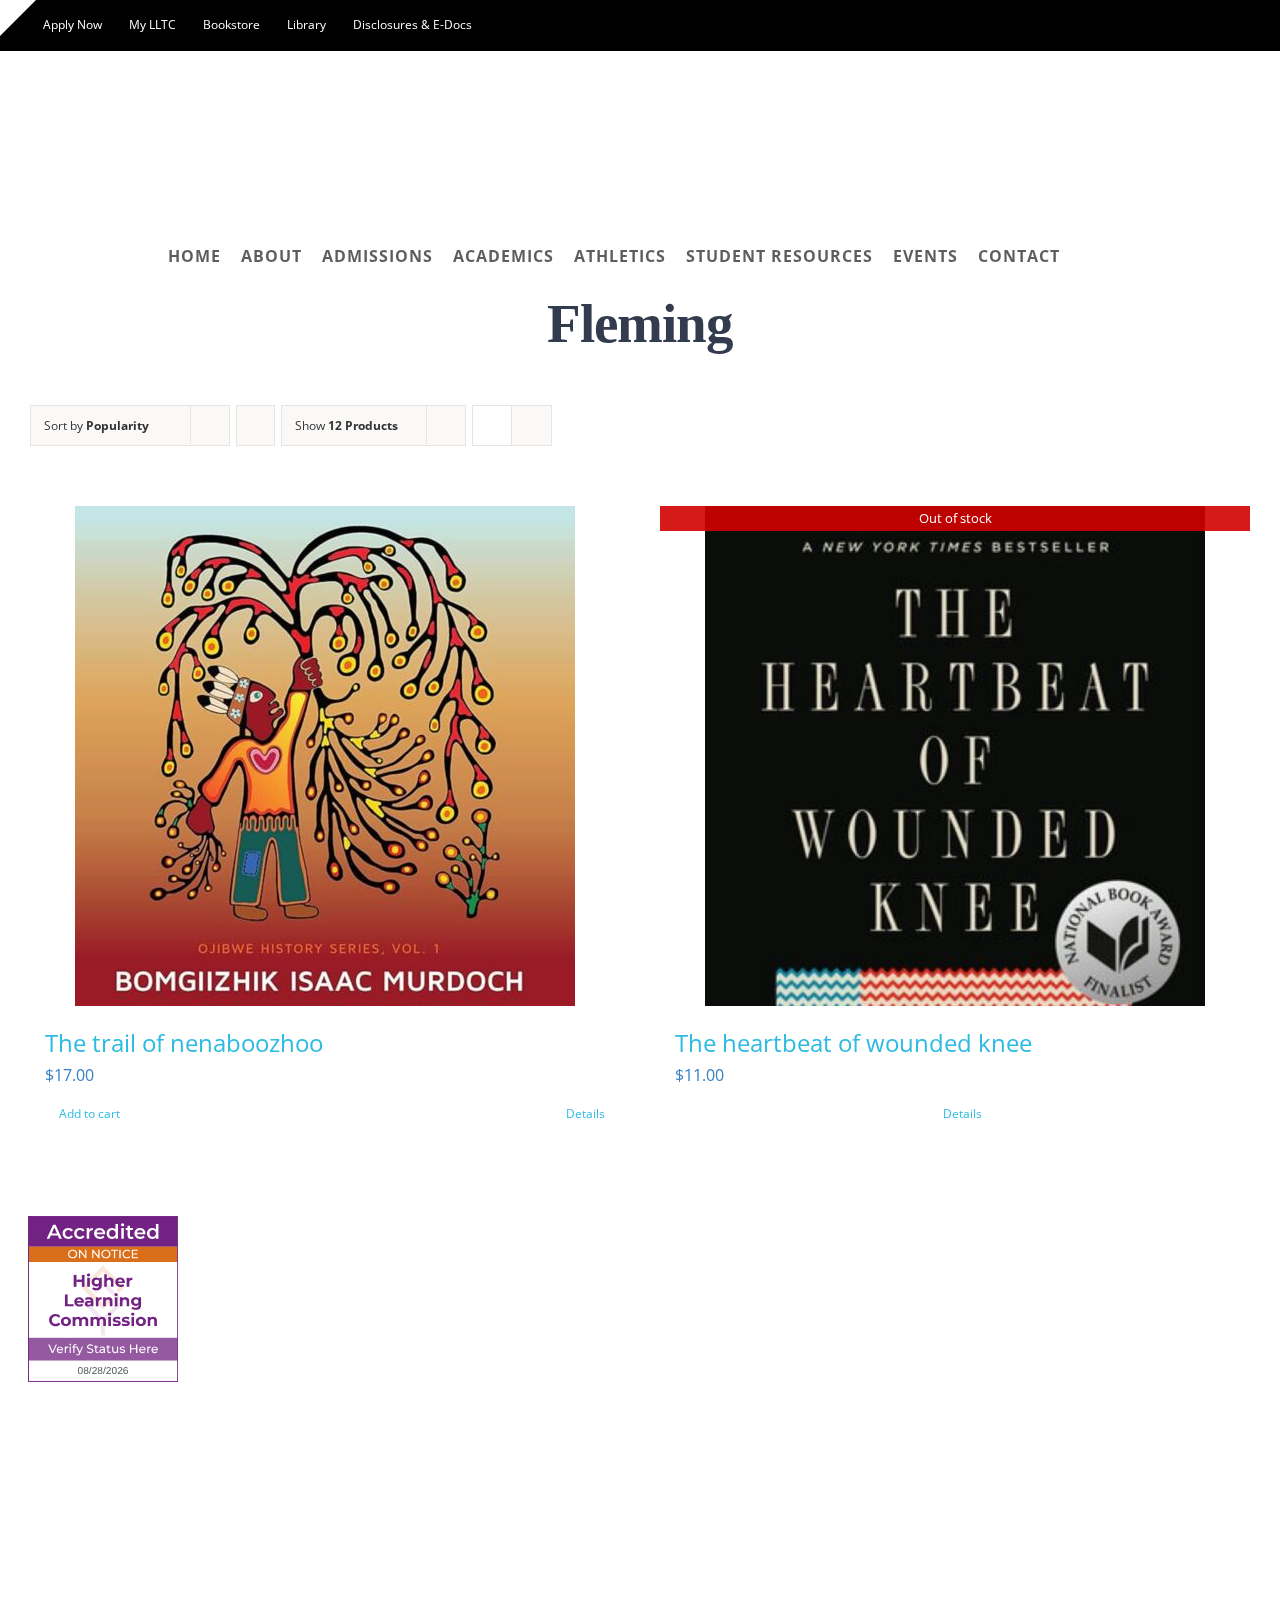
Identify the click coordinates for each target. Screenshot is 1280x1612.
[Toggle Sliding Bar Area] (18, 18)
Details (585, 1113)
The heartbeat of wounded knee (853, 1042)
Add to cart (89, 1113)
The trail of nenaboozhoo (184, 1042)
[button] (1086, 256)
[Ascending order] (255, 425)
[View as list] (531, 425)
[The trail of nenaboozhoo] (325, 756)
